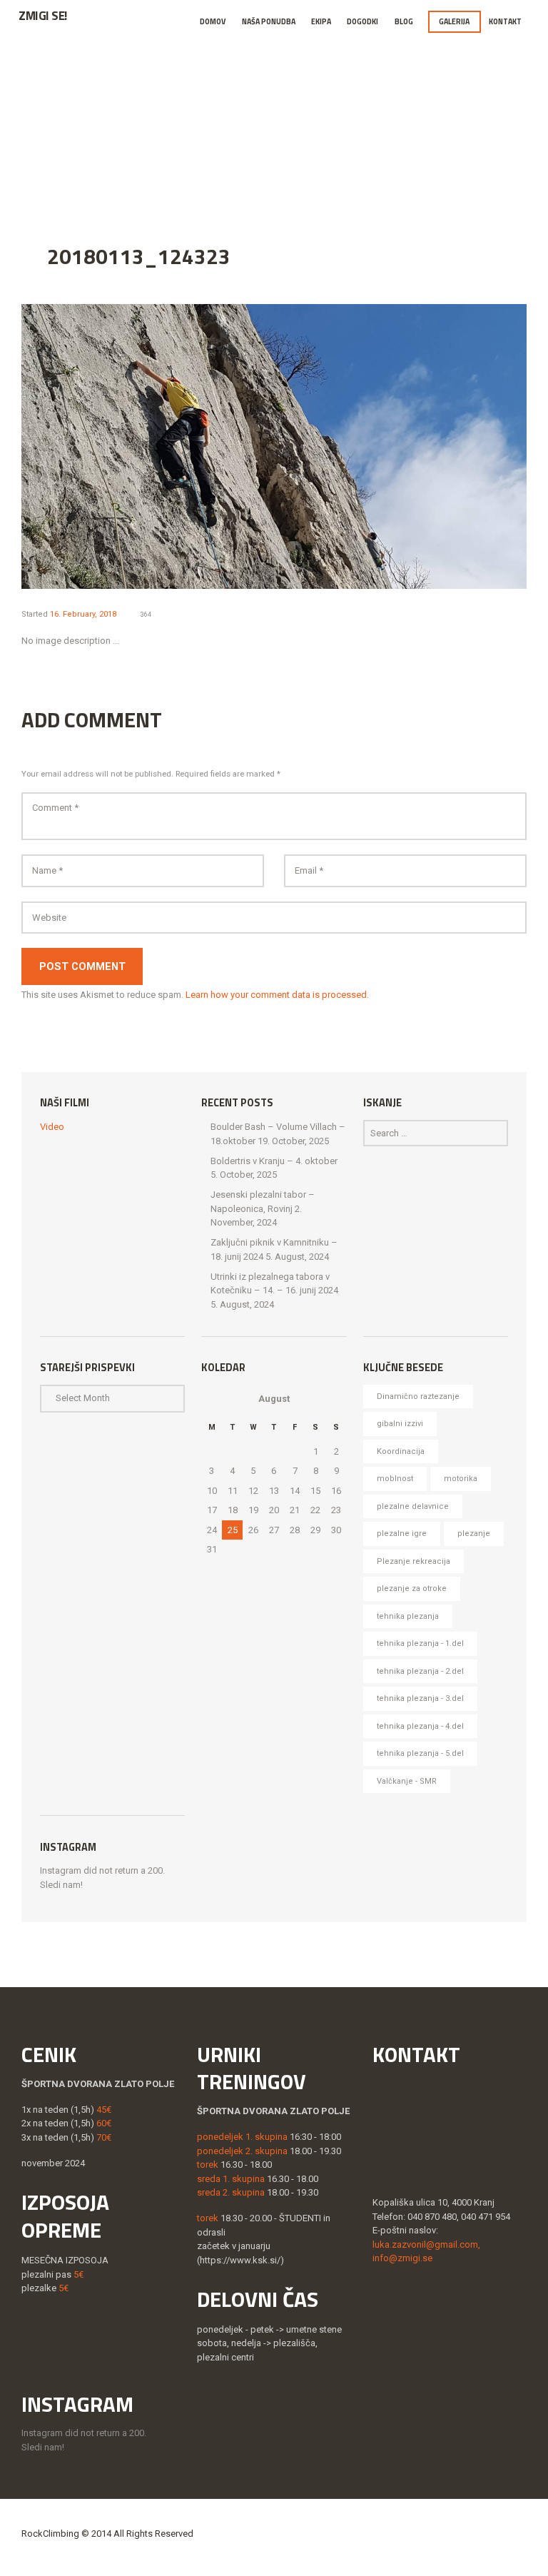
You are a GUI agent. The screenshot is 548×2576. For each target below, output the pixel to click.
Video (52, 1127)
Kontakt (505, 21)
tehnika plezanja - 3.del (420, 1698)
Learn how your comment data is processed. (277, 995)
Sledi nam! (61, 1885)
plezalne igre (402, 1534)
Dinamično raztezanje (418, 1396)
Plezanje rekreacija (413, 1561)
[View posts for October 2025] (212, 1399)
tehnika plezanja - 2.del (420, 1671)
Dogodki (362, 21)
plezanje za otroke (412, 1588)
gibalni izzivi (400, 1424)
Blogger (197, 121)
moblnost (395, 1479)
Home (78, 121)
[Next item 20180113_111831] (400, 446)
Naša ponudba (269, 21)
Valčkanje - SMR (407, 1781)
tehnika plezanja (408, 1616)
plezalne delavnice (413, 1506)
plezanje (474, 1534)
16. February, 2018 (83, 614)
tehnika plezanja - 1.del (420, 1643)
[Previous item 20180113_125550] (148, 446)
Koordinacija (401, 1451)
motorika (461, 1479)
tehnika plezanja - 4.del (420, 1726)
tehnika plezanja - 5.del (420, 1753)
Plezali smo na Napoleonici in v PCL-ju (352, 121)
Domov (213, 21)
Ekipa (321, 21)
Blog (404, 21)
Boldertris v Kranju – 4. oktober (274, 1161)
